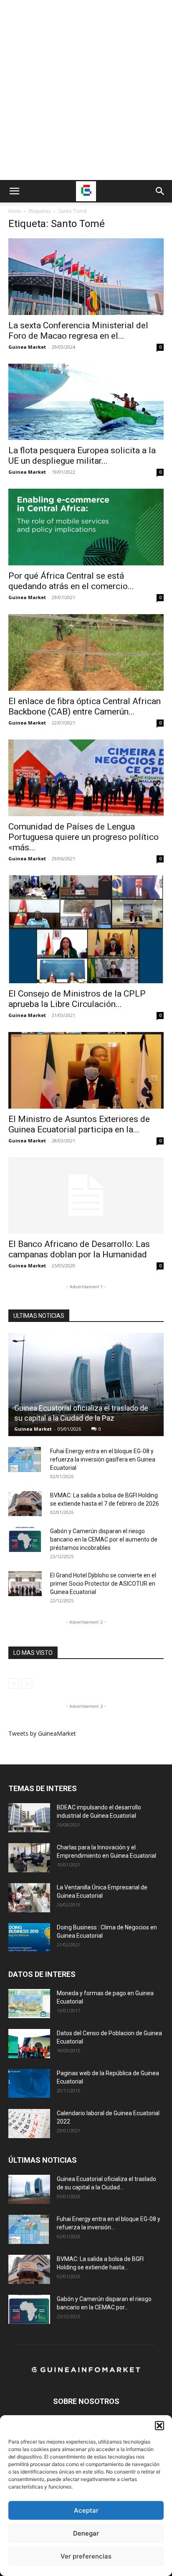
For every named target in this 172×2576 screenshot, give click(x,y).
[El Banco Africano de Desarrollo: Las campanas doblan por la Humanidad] (86, 1196)
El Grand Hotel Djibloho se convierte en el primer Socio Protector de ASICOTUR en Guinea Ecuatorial (103, 1584)
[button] (159, 2426)
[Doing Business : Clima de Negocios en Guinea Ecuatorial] (29, 1938)
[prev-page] (14, 1683)
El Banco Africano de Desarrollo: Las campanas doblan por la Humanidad (79, 1249)
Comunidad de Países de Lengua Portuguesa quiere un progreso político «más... (83, 837)
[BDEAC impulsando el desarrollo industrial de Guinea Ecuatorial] (29, 1818)
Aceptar (86, 2510)
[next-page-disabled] (27, 1683)
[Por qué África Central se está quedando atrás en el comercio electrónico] (86, 527)
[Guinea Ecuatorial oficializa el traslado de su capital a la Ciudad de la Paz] (86, 1384)
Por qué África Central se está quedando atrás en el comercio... (71, 581)
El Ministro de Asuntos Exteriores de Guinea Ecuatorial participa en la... (79, 1124)
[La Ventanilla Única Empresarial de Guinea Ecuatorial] (29, 1898)
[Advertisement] (86, 90)
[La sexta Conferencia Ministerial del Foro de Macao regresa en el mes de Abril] (86, 277)
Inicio (15, 211)
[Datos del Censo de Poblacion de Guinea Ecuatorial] (29, 2044)
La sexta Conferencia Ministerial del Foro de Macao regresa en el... (78, 331)
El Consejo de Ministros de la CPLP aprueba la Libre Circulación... (77, 999)
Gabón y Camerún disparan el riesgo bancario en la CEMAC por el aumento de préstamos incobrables (104, 1539)
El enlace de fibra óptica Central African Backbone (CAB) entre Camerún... (85, 706)
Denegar (86, 2533)
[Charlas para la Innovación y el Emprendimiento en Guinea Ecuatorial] (29, 1858)
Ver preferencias (86, 2556)
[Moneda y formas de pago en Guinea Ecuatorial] (29, 2004)
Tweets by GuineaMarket (42, 1733)
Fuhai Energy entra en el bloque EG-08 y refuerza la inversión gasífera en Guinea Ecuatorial (103, 1459)
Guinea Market (27, 347)
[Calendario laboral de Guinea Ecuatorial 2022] (29, 2124)
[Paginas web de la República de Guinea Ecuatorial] (29, 2083)
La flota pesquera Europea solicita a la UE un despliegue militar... (82, 456)
